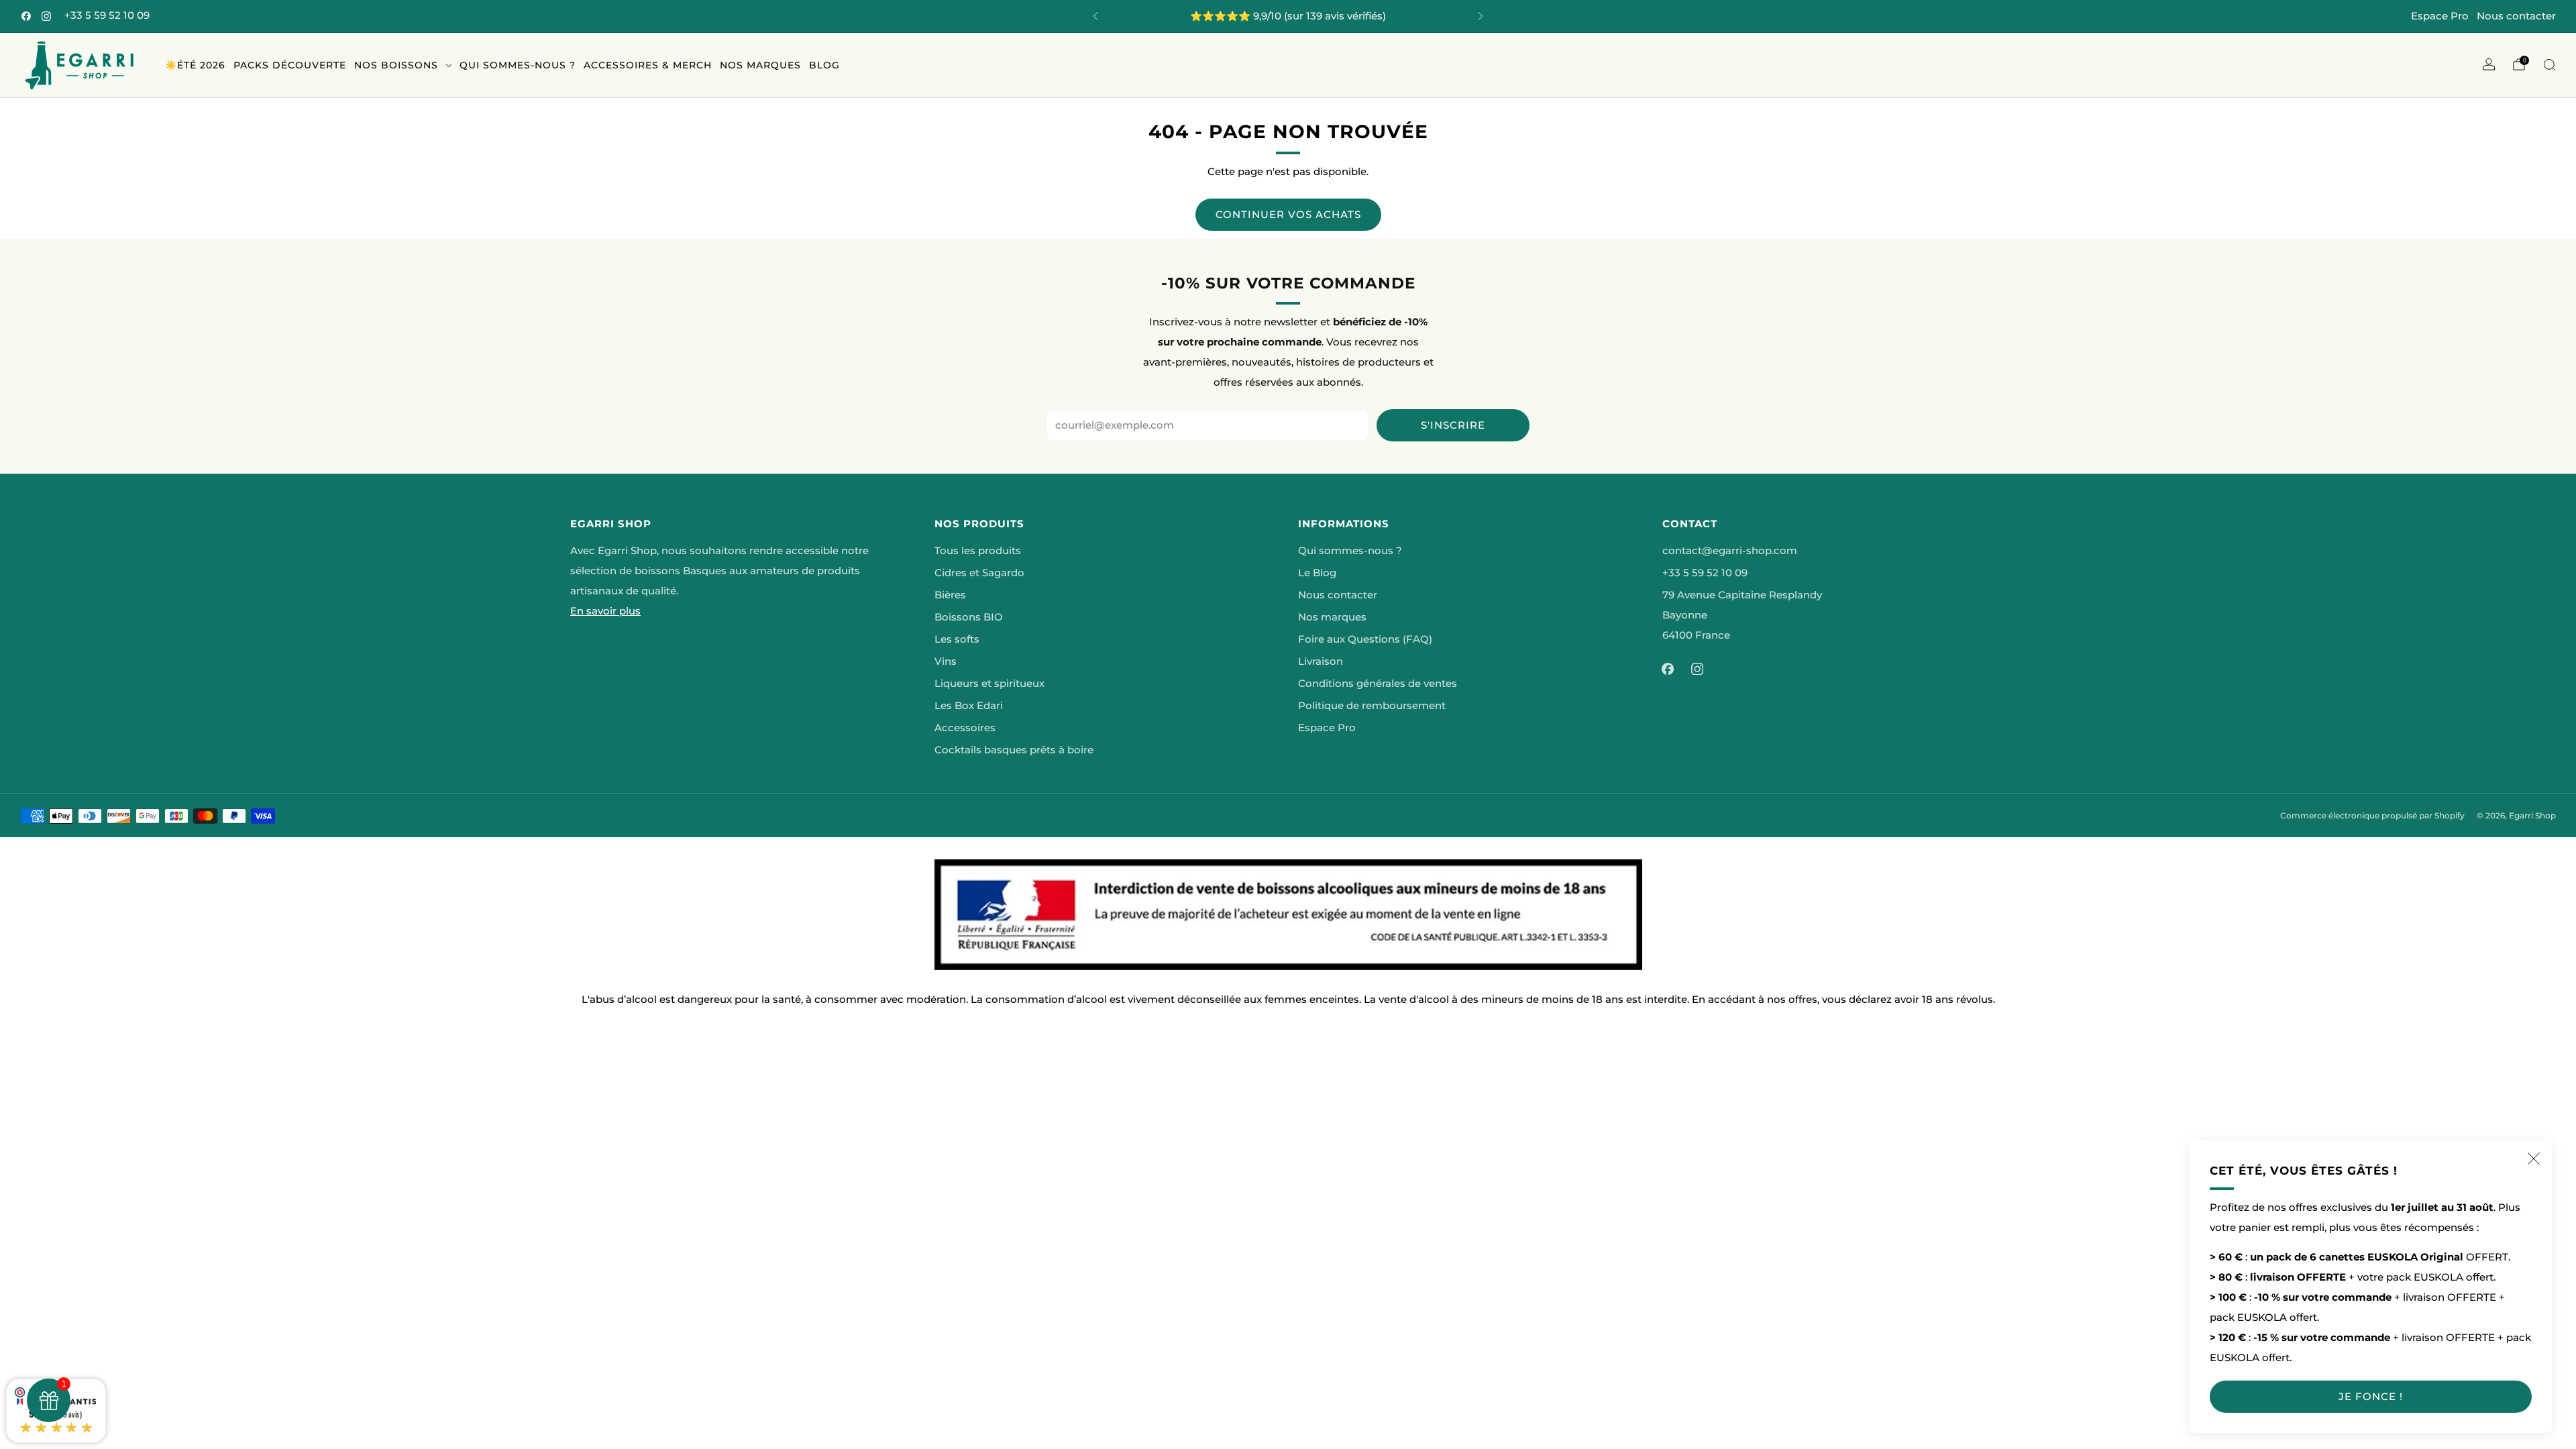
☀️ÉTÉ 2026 (195, 65)
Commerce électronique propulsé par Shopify (2372, 816)
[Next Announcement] (1481, 16)
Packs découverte (290, 65)
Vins (946, 661)
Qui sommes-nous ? (518, 65)
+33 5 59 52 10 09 (107, 15)
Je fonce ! (2371, 1396)
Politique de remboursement (1372, 706)
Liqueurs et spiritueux (989, 684)
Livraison (1321, 661)
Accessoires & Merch (648, 65)
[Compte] (2489, 64)
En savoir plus (605, 611)
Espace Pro (2440, 16)
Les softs (957, 639)
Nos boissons (396, 65)
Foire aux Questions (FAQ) (1365, 639)
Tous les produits (978, 551)
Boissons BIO (969, 617)
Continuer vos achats (1288, 214)
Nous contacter (2516, 16)
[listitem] (1288, 16)
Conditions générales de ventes (1378, 684)
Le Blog (1317, 573)
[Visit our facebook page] (26, 16)
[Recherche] (2549, 64)
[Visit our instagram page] (46, 16)
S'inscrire (1453, 425)
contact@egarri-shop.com (1730, 551)
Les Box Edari (969, 706)
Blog (824, 65)
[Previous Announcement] (1095, 16)
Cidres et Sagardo (979, 573)
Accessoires (965, 728)
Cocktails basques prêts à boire (1014, 750)
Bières (950, 595)
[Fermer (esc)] (2534, 1159)
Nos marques (760, 65)
